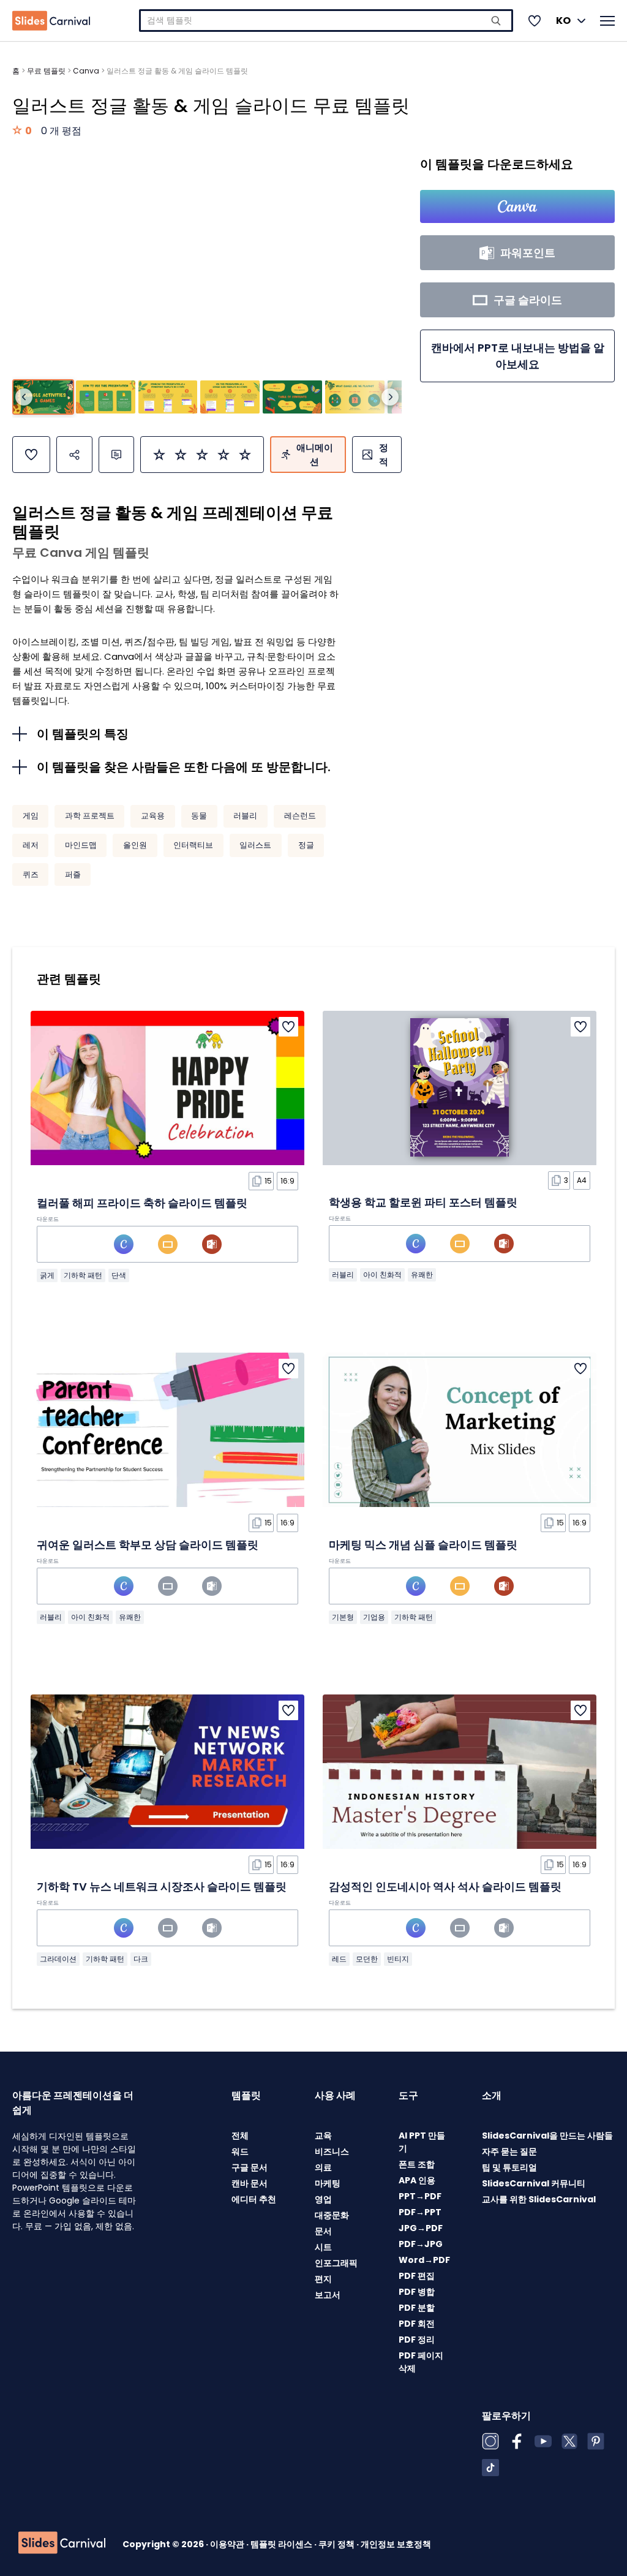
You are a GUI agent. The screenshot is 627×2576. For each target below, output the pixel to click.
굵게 (47, 1275)
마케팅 (328, 2183)
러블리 (245, 816)
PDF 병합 (417, 2292)
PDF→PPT (420, 2212)
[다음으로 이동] (390, 397)
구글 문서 (250, 2167)
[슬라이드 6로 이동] (355, 397)
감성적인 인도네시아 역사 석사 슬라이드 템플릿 (445, 1887)
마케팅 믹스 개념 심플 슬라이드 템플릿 (423, 1545)
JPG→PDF (421, 2228)
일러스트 (255, 845)
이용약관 (228, 2544)
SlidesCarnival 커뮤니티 (534, 2183)
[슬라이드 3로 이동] (168, 397)
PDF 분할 (417, 2308)
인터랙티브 (193, 845)
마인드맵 (81, 845)
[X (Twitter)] (569, 2441)
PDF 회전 (417, 2324)
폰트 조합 (417, 2164)
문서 (323, 2231)
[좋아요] (31, 455)
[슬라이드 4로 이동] (230, 397)
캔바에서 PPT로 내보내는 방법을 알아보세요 (518, 356)
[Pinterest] (596, 2441)
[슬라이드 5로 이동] (292, 397)
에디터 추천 (254, 2199)
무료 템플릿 (46, 71)
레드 (339, 1959)
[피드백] (116, 455)
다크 (141, 1959)
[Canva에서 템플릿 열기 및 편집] (517, 206)
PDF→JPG (421, 2244)
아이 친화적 (382, 1275)
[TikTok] (490, 2468)
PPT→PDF (420, 2196)
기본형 (343, 1617)
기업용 (374, 1617)
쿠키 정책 (337, 2544)
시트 (323, 2247)
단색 (119, 1275)
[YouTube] (543, 2441)
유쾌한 (422, 1275)
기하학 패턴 (83, 1275)
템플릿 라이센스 (282, 2544)
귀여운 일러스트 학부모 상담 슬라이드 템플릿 (148, 1545)
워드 (240, 2151)
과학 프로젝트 (90, 816)
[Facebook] (517, 2441)
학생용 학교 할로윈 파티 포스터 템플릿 (423, 1202)
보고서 (328, 2295)
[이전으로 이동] (24, 397)
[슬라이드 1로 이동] (43, 397)
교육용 (153, 816)
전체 (240, 2136)
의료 (323, 2167)
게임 (31, 816)
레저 (31, 845)
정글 (306, 845)
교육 (323, 2136)
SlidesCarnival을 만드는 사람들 (547, 2136)
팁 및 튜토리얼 (509, 2167)
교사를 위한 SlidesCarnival (539, 2199)
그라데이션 (58, 1959)
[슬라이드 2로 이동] (106, 397)
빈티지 (398, 1959)
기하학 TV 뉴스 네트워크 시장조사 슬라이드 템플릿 (162, 1887)
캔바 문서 (250, 2183)
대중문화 (332, 2215)
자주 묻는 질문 (509, 2151)
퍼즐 (73, 874)
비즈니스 (332, 2151)
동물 (199, 816)
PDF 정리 (417, 2340)
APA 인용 (417, 2180)
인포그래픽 (336, 2263)
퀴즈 (31, 874)
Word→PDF (424, 2260)
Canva (86, 71)
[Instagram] (490, 2441)
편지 (323, 2279)
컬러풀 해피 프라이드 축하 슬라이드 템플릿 (142, 1203)
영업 (323, 2199)
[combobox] (326, 21)
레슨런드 (300, 816)
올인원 (135, 845)
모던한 (367, 1959)
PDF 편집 (417, 2276)
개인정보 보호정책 (396, 2544)
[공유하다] (74, 455)
